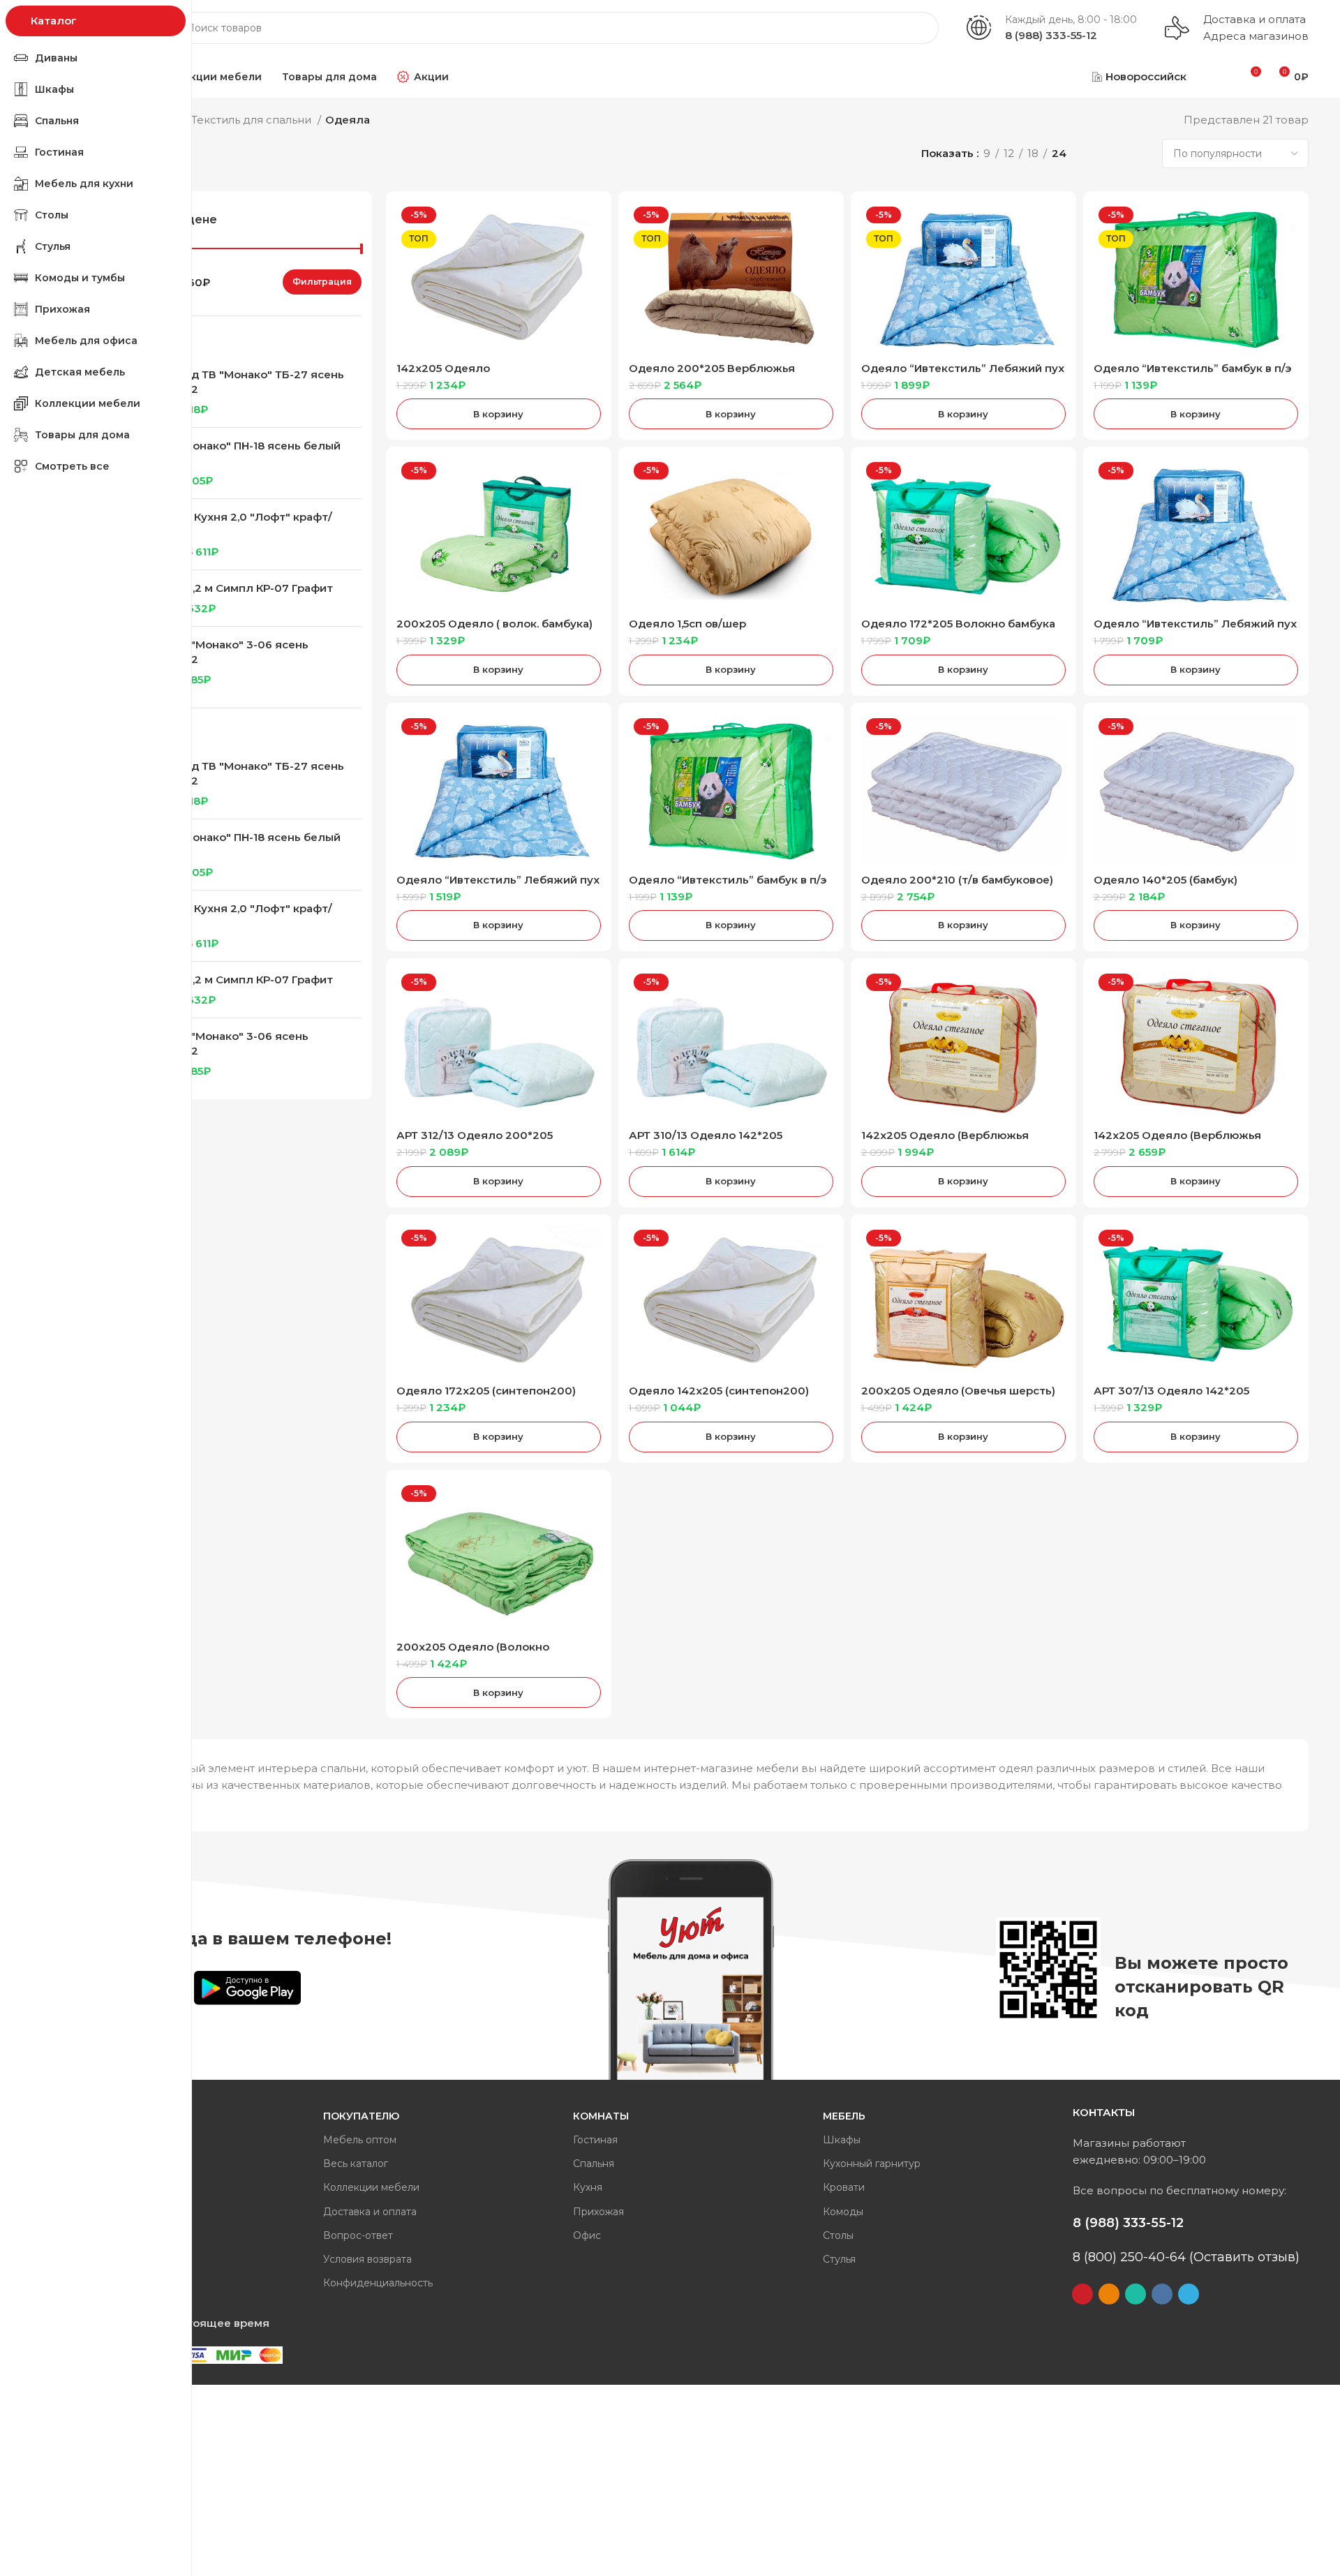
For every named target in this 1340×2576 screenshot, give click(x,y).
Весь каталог (356, 2164)
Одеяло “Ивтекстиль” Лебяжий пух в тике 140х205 (498, 886)
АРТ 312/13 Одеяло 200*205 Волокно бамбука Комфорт (475, 1141)
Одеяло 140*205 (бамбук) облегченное (1166, 886)
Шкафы (842, 2140)
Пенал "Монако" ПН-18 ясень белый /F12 (240, 453)
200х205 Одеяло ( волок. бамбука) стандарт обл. (494, 630)
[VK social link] (1162, 2294)
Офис (587, 2235)
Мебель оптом (360, 2140)
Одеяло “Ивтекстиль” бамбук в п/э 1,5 (728, 886)
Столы (838, 2235)
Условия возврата (367, 2259)
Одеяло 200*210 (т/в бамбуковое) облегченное (957, 886)
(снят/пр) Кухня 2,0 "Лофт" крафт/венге (236, 524)
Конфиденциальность (378, 2283)
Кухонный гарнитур (872, 2164)
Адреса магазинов (1256, 36)
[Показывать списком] (1093, 154)
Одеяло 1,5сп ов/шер (687, 624)
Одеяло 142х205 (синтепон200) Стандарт (719, 1397)
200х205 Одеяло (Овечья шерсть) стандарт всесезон (958, 1397)
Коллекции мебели (371, 2187)
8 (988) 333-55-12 (1051, 35)
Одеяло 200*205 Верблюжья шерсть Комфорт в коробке (712, 374)
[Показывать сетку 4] (1141, 154)
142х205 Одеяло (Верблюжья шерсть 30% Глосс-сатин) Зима (950, 1141)
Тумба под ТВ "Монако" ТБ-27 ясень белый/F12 (242, 382)
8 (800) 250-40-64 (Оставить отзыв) (1186, 2257)
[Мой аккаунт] (1215, 77)
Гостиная (595, 2140)
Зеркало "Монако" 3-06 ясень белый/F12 (224, 652)
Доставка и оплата (1255, 19)
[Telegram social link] (1189, 2294)
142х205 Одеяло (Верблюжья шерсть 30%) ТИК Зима (1177, 1141)
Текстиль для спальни (253, 120)
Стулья (839, 2259)
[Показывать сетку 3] (1116, 154)
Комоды (843, 2212)
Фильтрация (322, 282)
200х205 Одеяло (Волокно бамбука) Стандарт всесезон (478, 1653)
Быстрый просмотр (590, 224)
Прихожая (598, 2212)
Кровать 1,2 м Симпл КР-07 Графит (236, 588)
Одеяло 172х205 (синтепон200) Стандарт (486, 1397)
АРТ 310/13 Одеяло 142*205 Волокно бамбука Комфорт (706, 1141)
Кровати (844, 2187)
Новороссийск (1146, 76)
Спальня (594, 2164)
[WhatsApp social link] (1136, 2294)
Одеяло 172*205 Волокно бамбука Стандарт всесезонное (958, 630)
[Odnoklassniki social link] (1109, 2294)
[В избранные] (590, 256)
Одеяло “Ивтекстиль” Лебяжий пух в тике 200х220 (963, 374)
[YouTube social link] (1082, 2294)
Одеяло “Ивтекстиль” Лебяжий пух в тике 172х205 (1195, 630)
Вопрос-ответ (358, 2235)
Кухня (588, 2187)
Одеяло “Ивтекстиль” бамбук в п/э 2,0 (1192, 374)
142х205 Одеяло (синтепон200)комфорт (464, 374)
